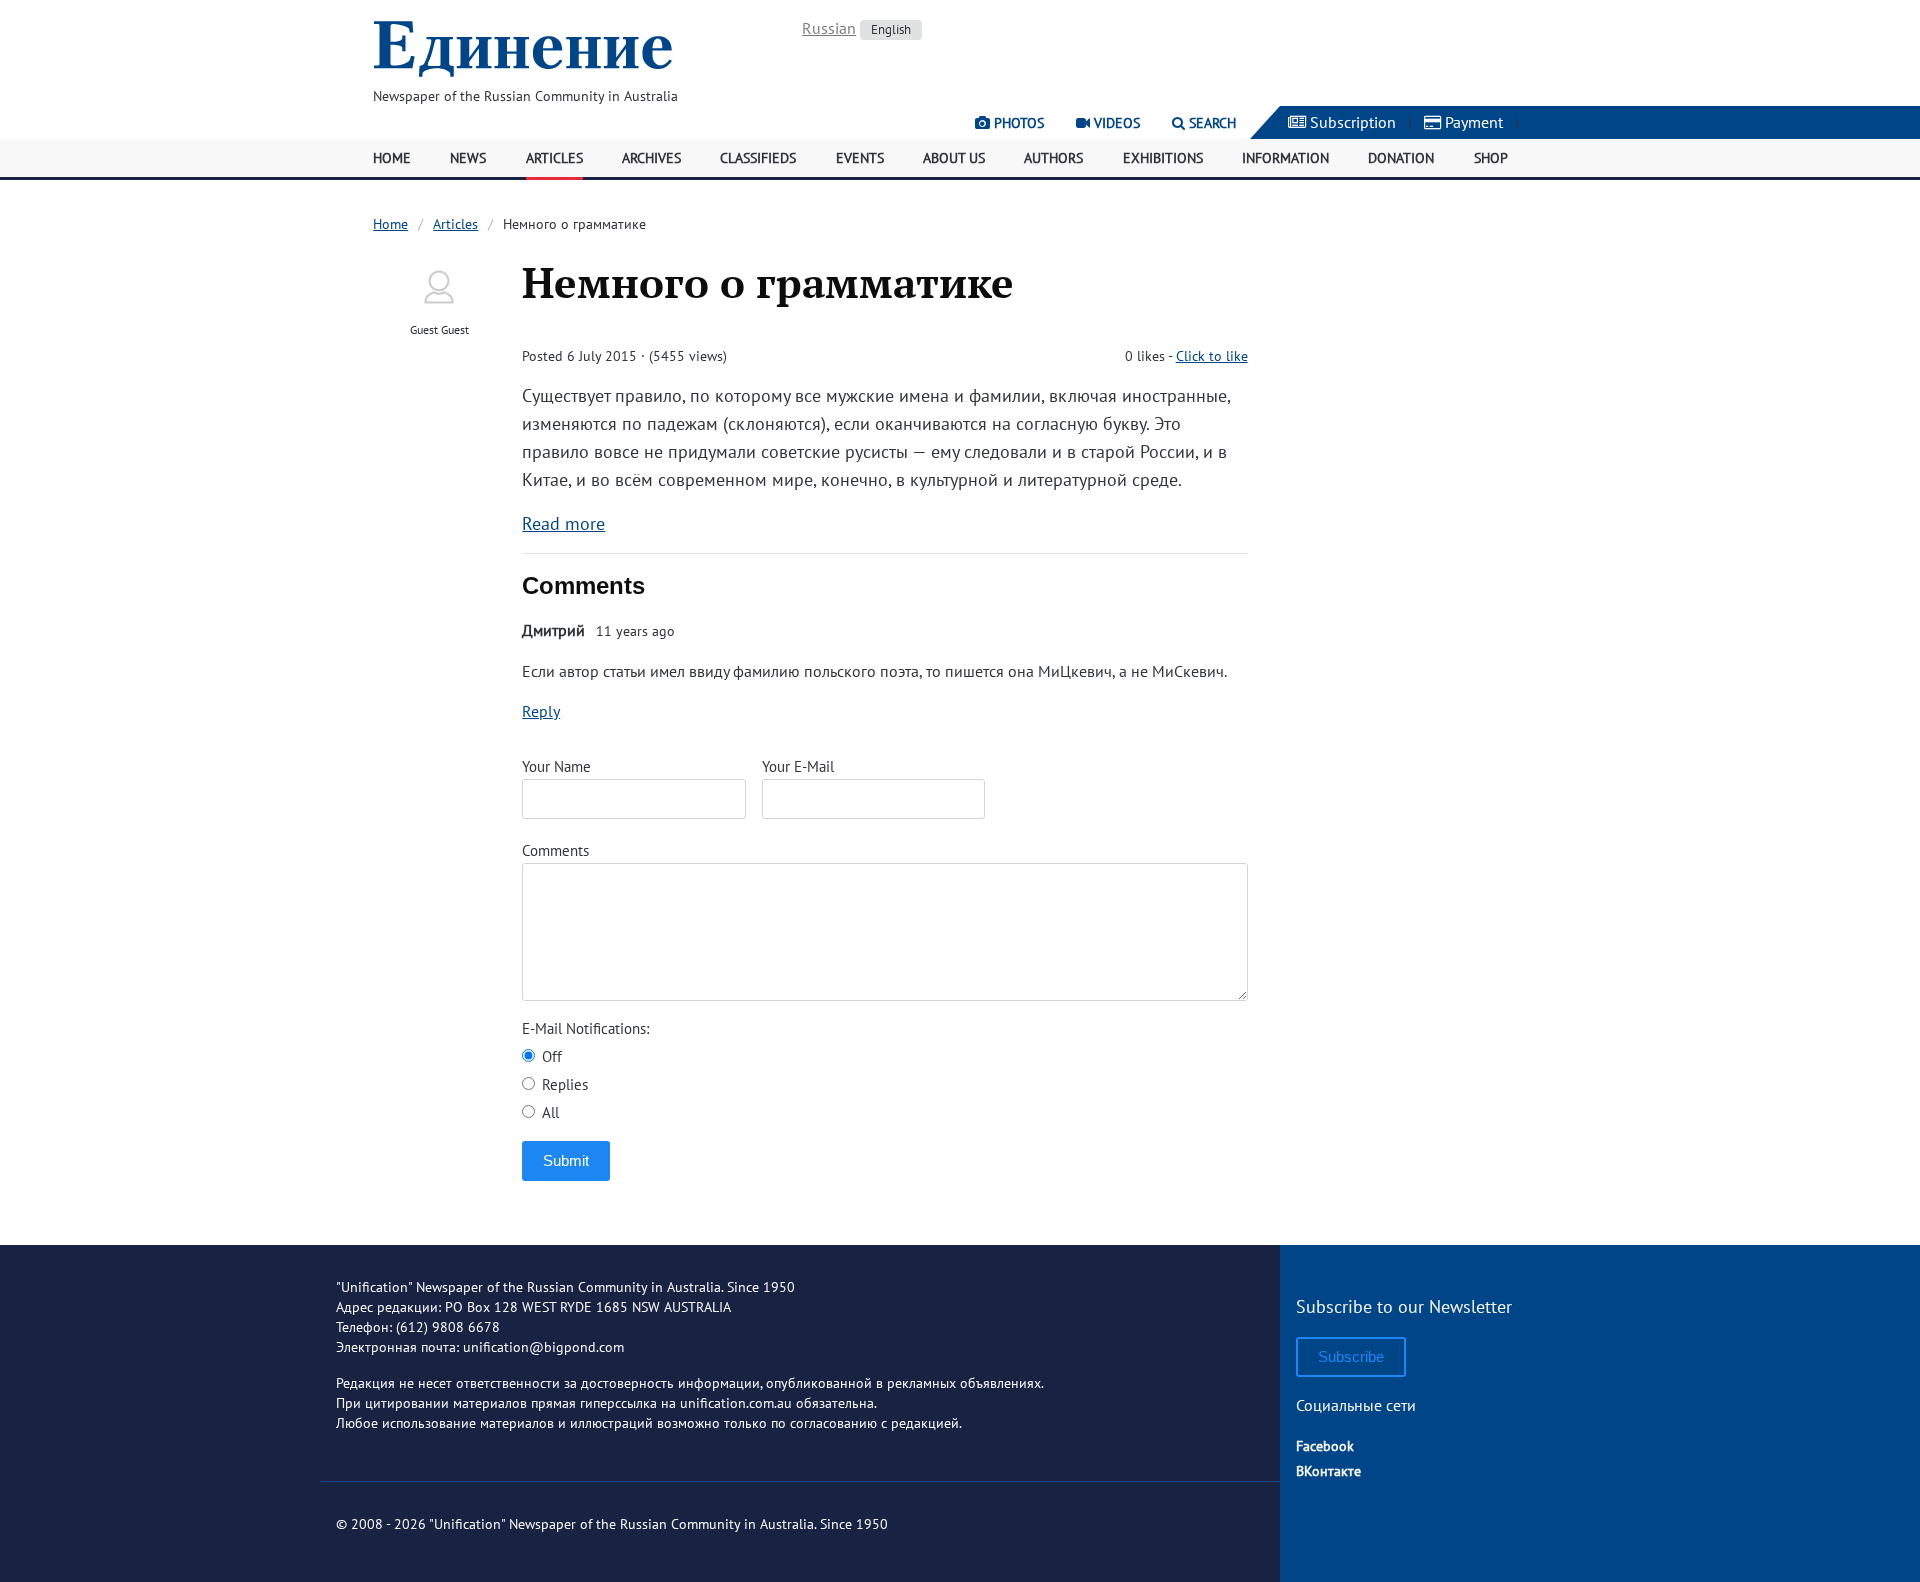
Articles (554, 158)
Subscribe (1351, 1356)
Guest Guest (439, 329)
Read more (563, 523)
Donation (1401, 158)
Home (392, 158)
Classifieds (758, 158)
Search (1210, 123)
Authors (1053, 158)
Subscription (1351, 122)
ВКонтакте (1328, 1471)
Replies (563, 1084)
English (891, 29)
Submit (566, 1160)
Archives (651, 158)
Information (1285, 158)
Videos (1115, 123)
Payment (1472, 122)
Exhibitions (1163, 158)
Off (550, 1056)
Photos (1017, 123)
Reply (541, 711)
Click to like (1212, 356)
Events (860, 158)
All (548, 1112)
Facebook (1325, 1446)
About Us (954, 158)
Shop (1491, 158)
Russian (829, 28)
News (468, 158)
